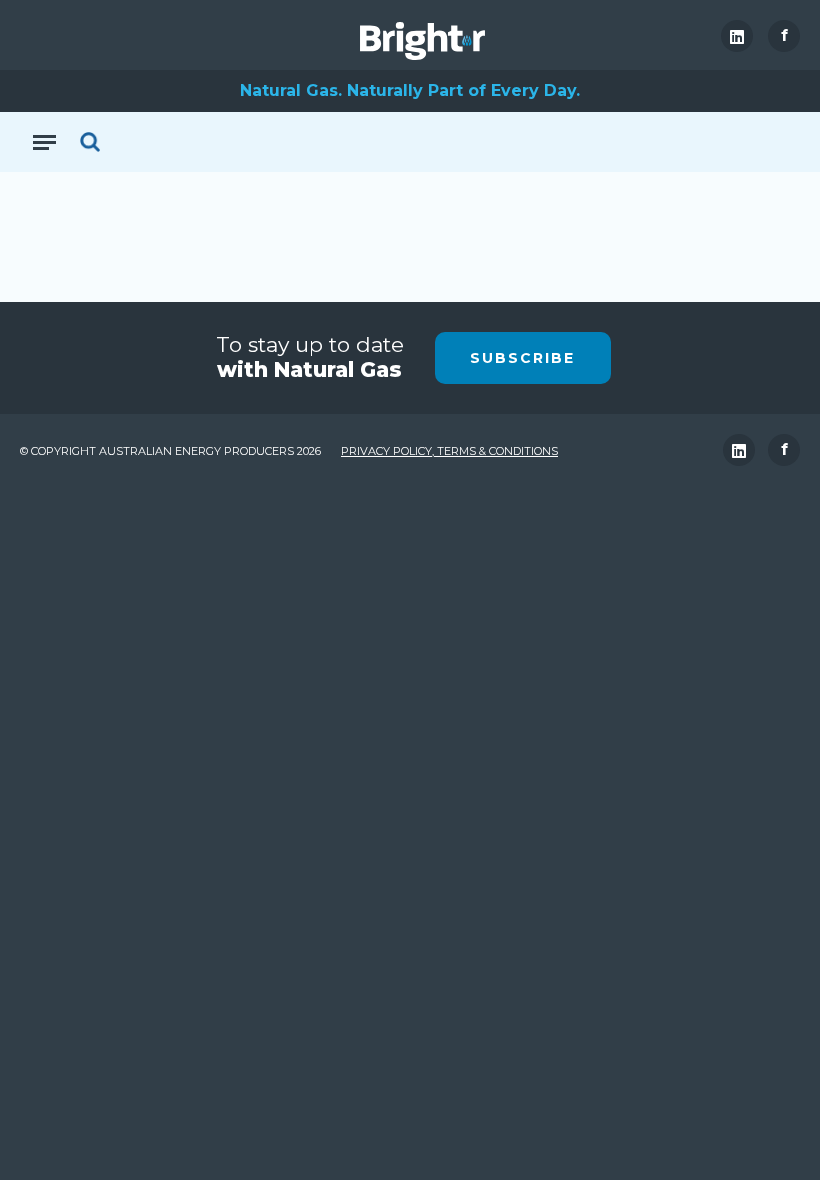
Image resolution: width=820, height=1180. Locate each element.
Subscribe (522, 358)
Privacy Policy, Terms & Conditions (449, 451)
